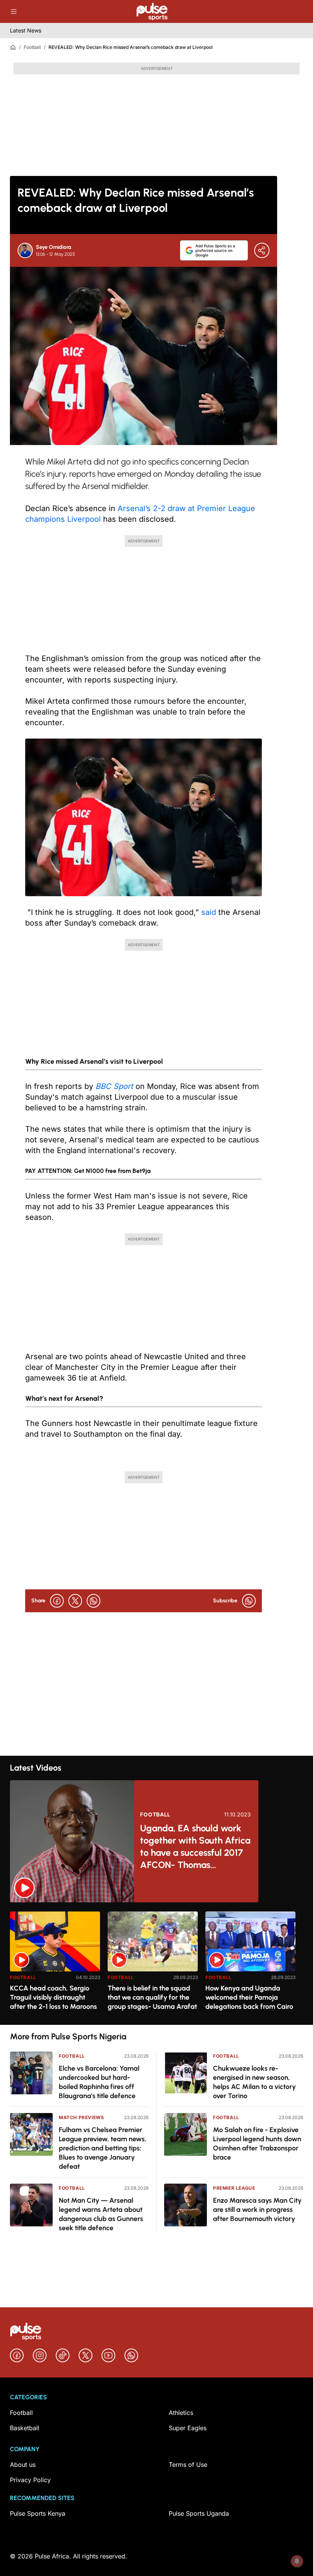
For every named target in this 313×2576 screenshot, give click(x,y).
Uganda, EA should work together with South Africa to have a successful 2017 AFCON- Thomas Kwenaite (195, 1847)
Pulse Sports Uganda (199, 2513)
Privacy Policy (30, 2480)
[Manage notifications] (297, 2561)
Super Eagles (188, 2428)
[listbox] (156, 1964)
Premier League (234, 2188)
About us (23, 2465)
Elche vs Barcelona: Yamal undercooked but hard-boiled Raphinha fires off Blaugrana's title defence (99, 2082)
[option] (55, 1965)
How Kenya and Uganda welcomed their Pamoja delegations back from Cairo (249, 1997)
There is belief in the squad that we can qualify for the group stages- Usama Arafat (152, 1997)
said (209, 912)
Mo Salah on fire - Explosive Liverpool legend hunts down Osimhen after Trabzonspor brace (257, 2144)
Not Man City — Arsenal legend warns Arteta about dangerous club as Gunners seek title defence (101, 2214)
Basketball (25, 2428)
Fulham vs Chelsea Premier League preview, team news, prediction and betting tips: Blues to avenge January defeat (103, 2148)
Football (32, 47)
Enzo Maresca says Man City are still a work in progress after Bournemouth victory (257, 2210)
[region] (156, 1964)
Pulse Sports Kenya (38, 2513)
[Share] (262, 250)
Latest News (26, 30)
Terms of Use (188, 2465)
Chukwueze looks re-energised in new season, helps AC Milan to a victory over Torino (254, 2082)
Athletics (181, 2413)
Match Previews (81, 2117)
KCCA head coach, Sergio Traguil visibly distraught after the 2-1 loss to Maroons (53, 1997)
